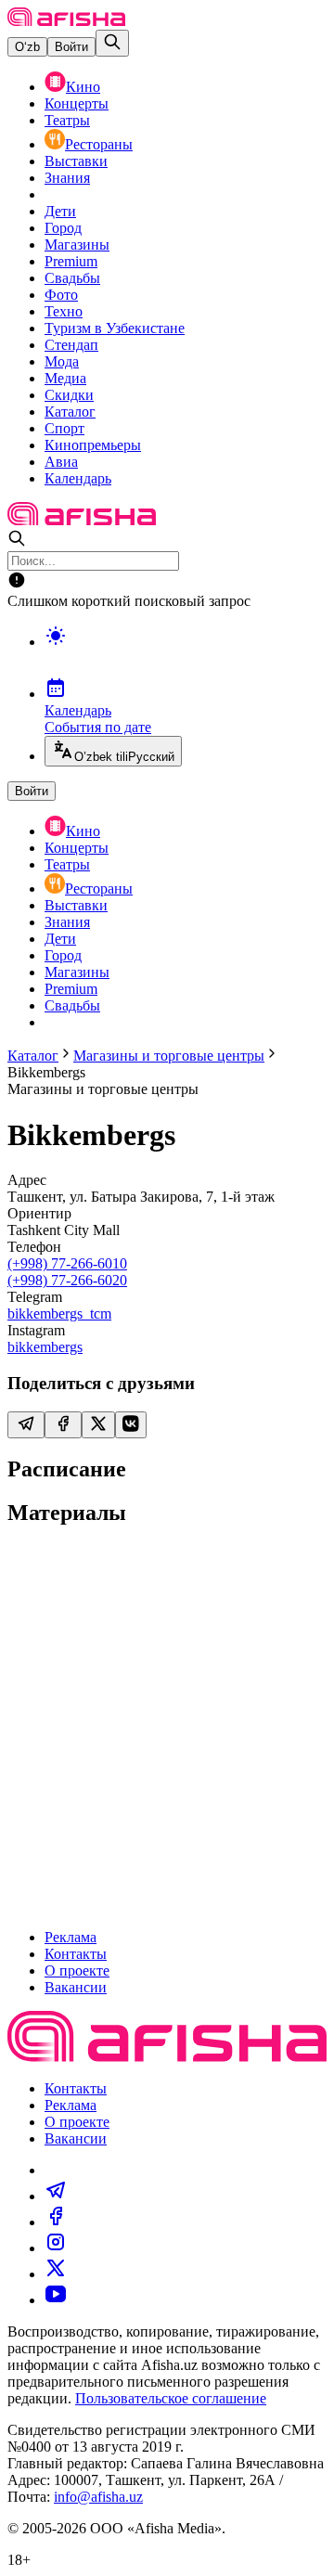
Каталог (70, 412)
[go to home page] (66, 21)
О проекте (77, 1971)
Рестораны (99, 144)
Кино (83, 87)
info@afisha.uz (98, 2497)
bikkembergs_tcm (59, 1314)
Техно (64, 311)
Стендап (71, 345)
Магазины (77, 245)
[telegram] (56, 2196)
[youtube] (56, 2300)
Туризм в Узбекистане (115, 328)
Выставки (76, 161)
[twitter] (56, 2274)
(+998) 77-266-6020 (67, 1280)
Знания (67, 178)
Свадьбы (72, 278)
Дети (60, 211)
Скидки (69, 395)
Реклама (71, 1937)
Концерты (77, 103)
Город (63, 228)
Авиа (61, 462)
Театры (67, 120)
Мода (62, 361)
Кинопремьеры (93, 445)
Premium (71, 261)
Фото (61, 295)
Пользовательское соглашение (171, 2398)
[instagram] (56, 2248)
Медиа (65, 378)
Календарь (78, 478)
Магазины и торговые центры (169, 1056)
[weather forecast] (186, 655)
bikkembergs (45, 1347)
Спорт (64, 428)
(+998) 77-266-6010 (67, 1263)
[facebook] (56, 2222)
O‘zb (27, 47)
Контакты (76, 1954)
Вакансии (76, 1987)
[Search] (112, 43)
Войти (71, 47)
